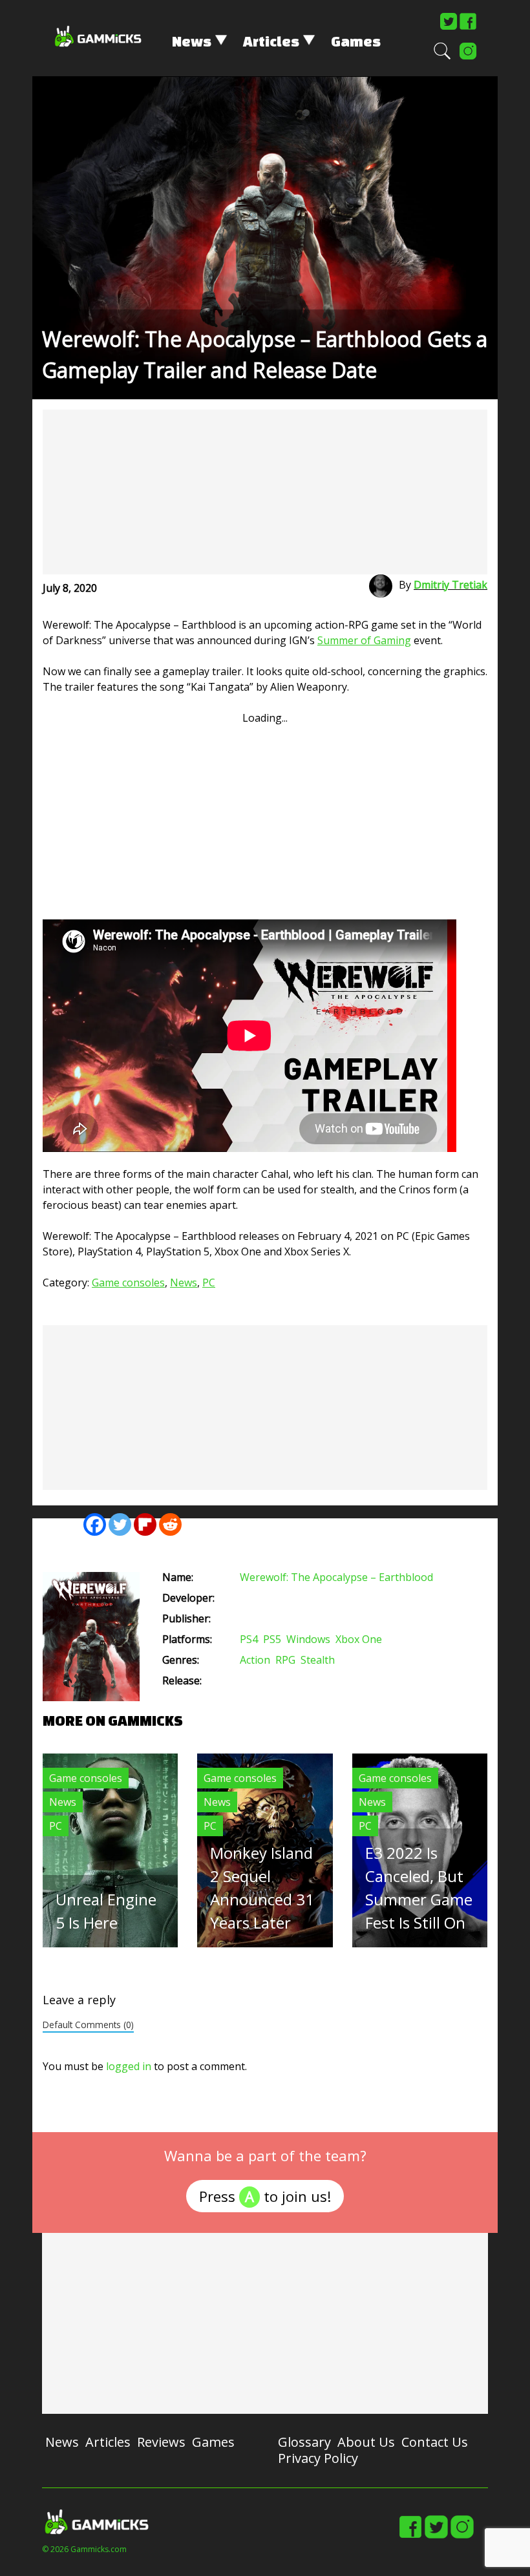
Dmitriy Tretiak (450, 585)
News (192, 41)
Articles (271, 41)
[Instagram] (468, 57)
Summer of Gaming (364, 640)
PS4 (249, 1639)
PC (209, 1283)
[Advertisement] (265, 492)
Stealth (318, 1660)
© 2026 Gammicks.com (84, 2549)
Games (356, 41)
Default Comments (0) (88, 2025)
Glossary (304, 2442)
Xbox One (359, 1639)
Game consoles (128, 1283)
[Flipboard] (145, 1524)
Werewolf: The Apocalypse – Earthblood (336, 1577)
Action (255, 1660)
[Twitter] (449, 27)
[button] (442, 57)
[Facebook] (468, 27)
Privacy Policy (318, 2458)
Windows (308, 1639)
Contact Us (435, 2442)
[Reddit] (170, 1524)
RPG (285, 1660)
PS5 (272, 1639)
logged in (129, 2066)
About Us (366, 2442)
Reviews (161, 2442)
